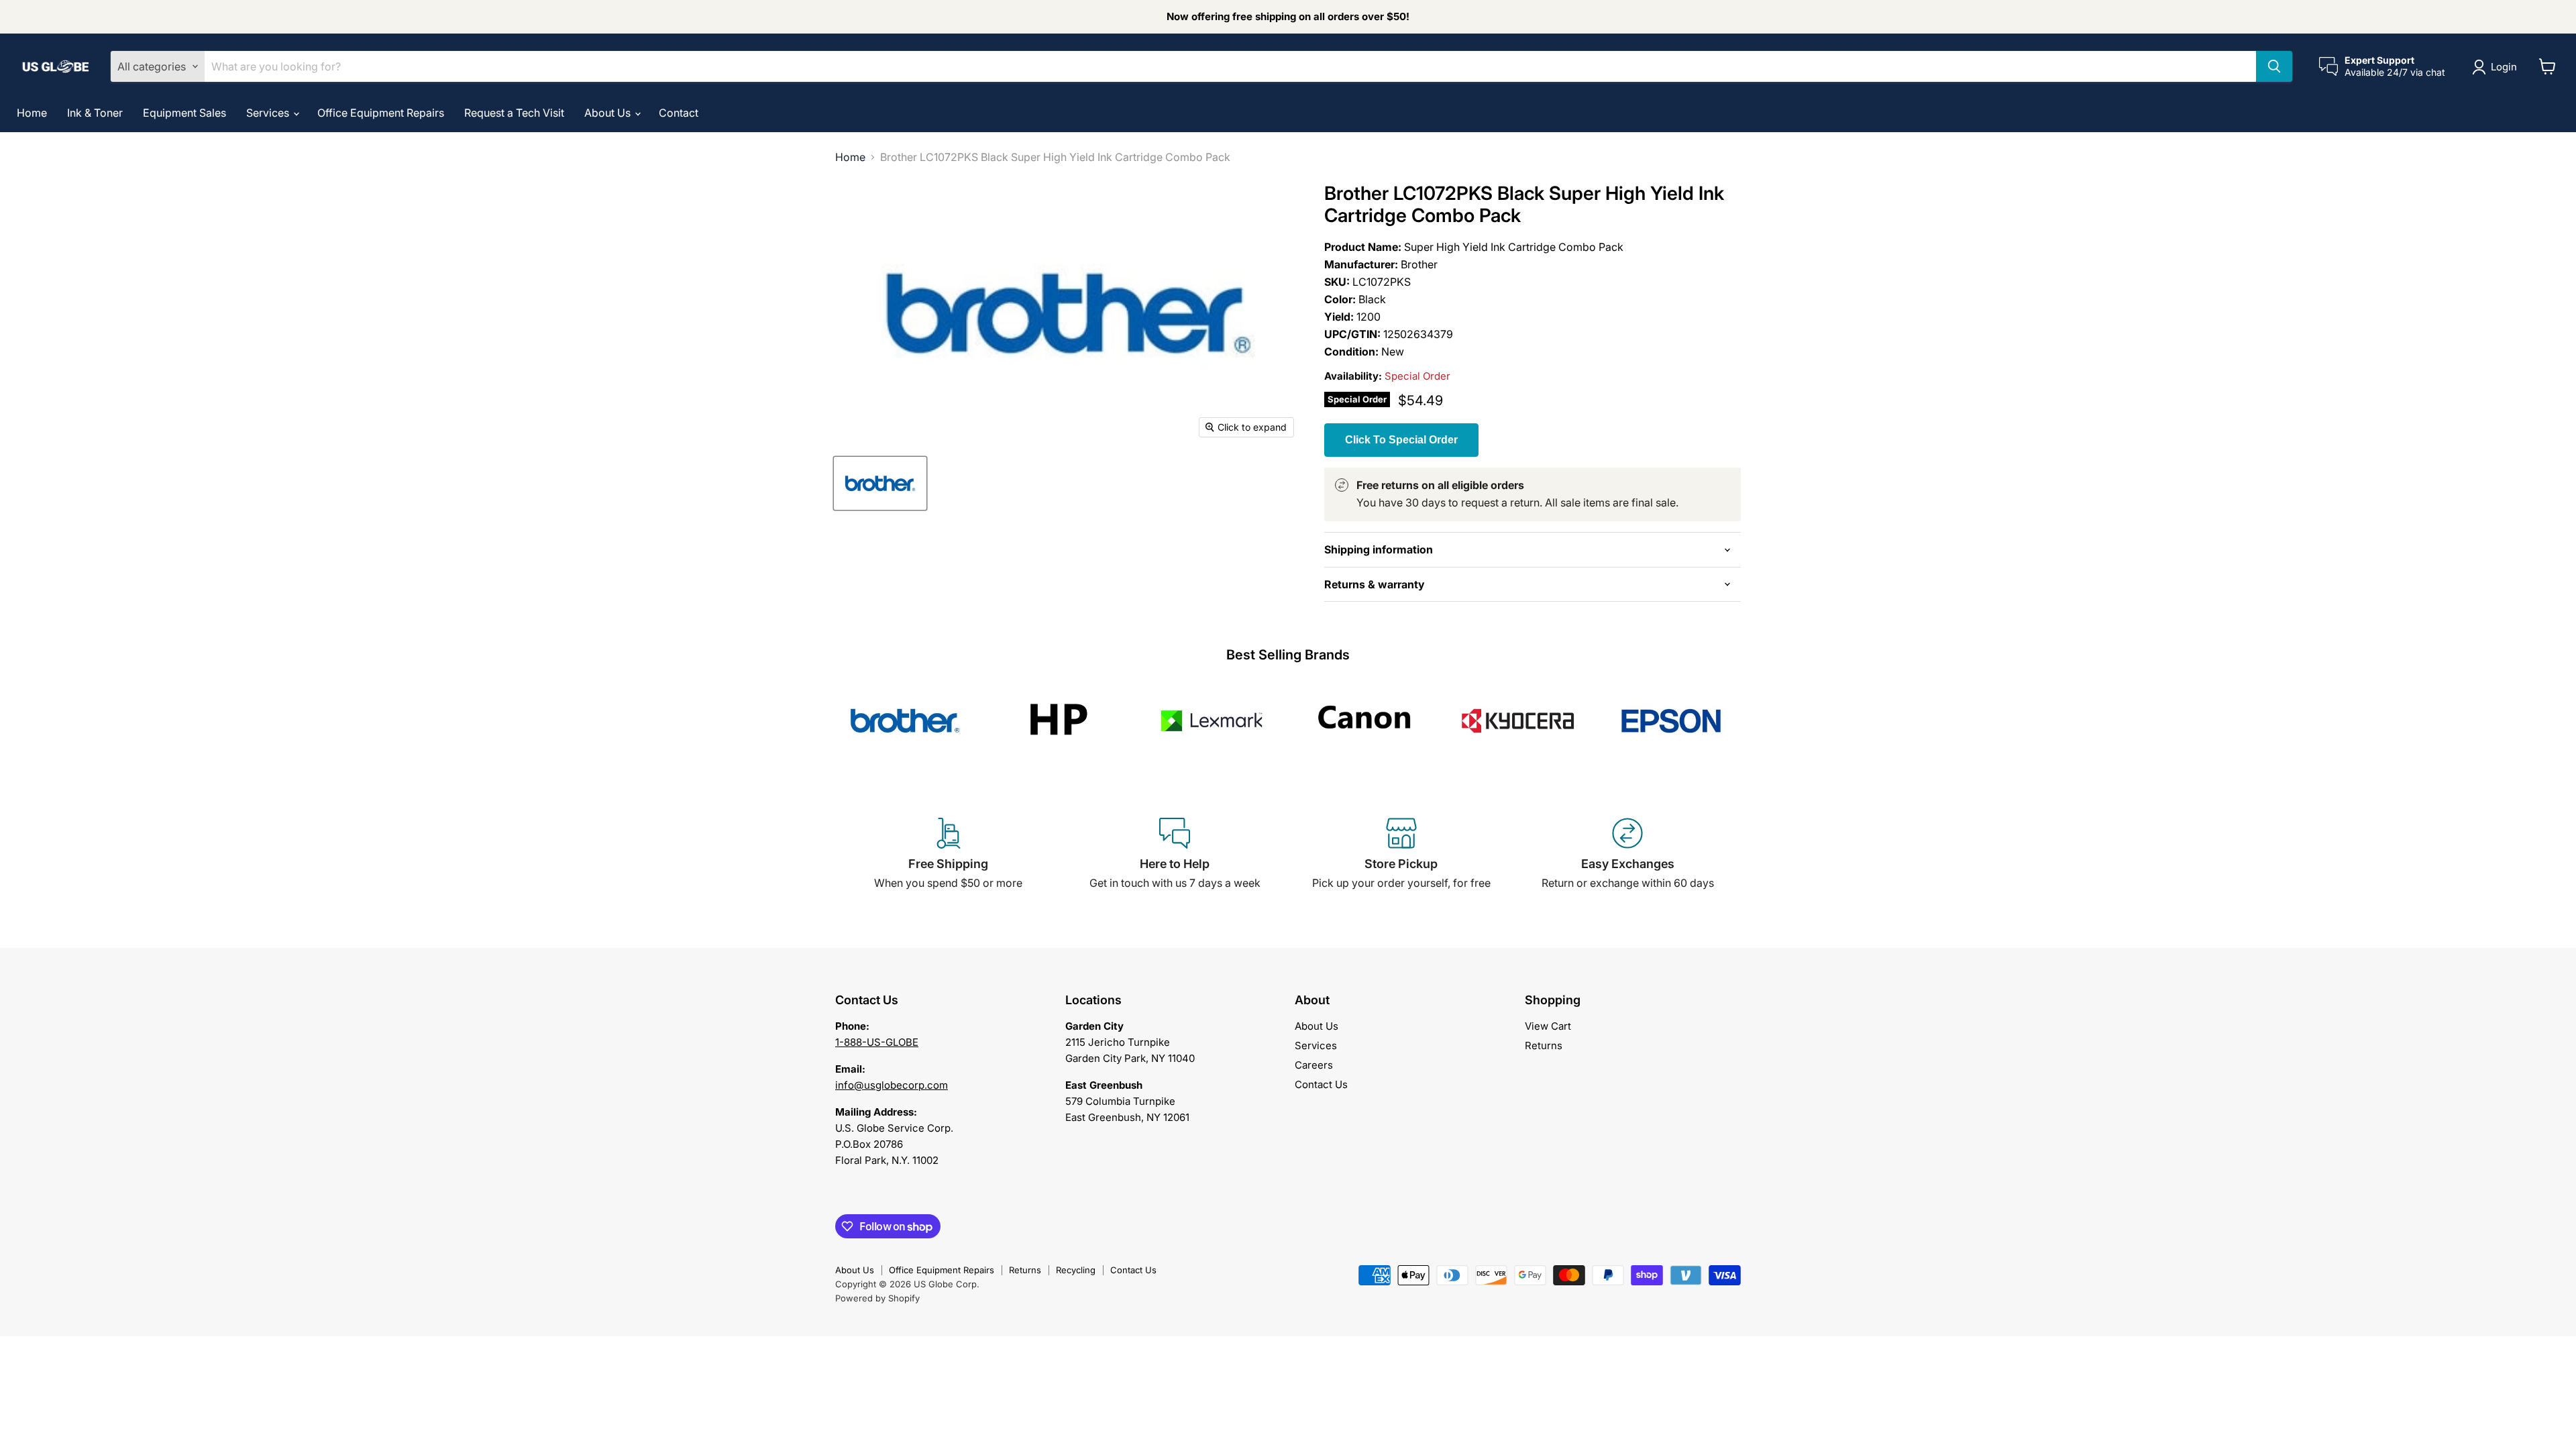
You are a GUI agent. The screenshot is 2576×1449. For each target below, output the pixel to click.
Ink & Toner (95, 113)
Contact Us (1321, 1084)
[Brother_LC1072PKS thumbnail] (880, 483)
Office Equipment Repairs (381, 113)
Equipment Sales (184, 113)
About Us (609, 113)
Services (269, 113)
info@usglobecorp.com (892, 1085)
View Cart (1548, 1026)
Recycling (1076, 1270)
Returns (1544, 1045)
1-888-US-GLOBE (877, 1042)
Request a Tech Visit (514, 113)
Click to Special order (1401, 440)
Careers (1314, 1065)
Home (32, 113)
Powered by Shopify (877, 1298)
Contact (679, 113)
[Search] (2274, 66)
